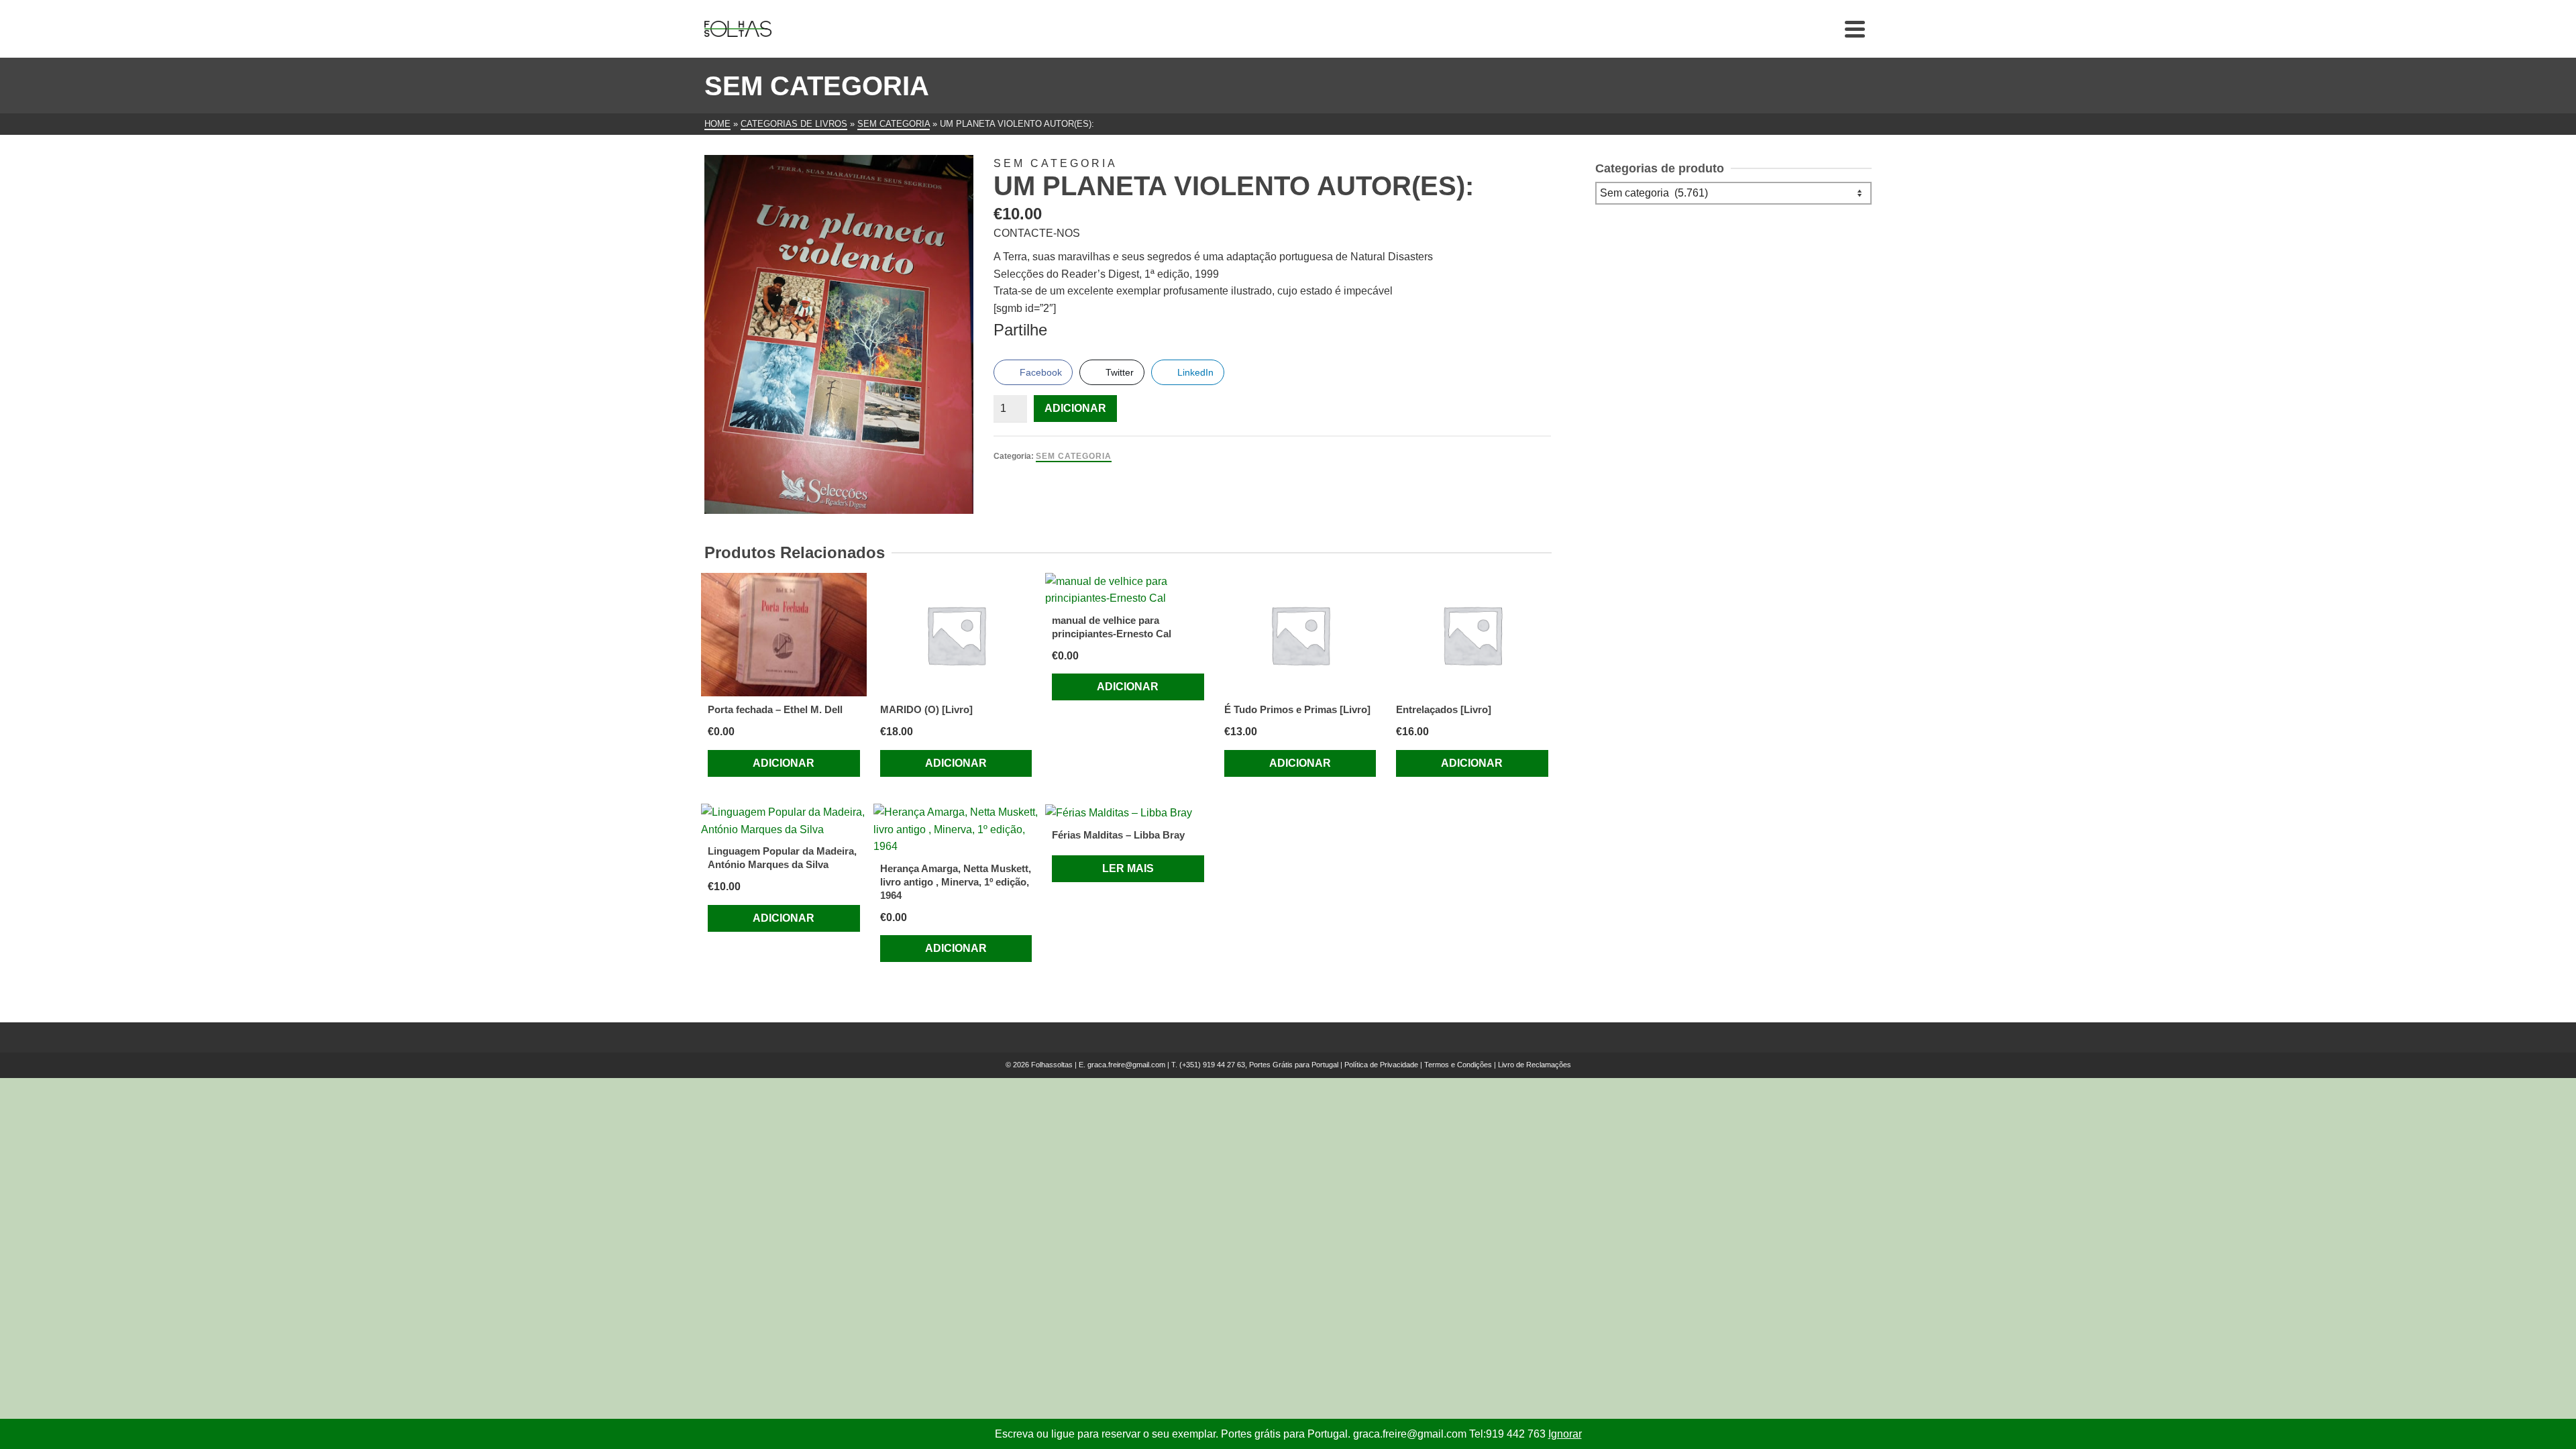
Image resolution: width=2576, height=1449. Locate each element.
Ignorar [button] (1565, 1434)
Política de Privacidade (1381, 1065)
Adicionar (1075, 408)
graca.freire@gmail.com (1126, 1065)
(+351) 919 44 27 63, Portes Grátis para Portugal (1260, 1065)
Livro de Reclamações (1535, 1065)
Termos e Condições (1458, 1065)
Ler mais (1128, 868)
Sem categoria (1074, 456)
